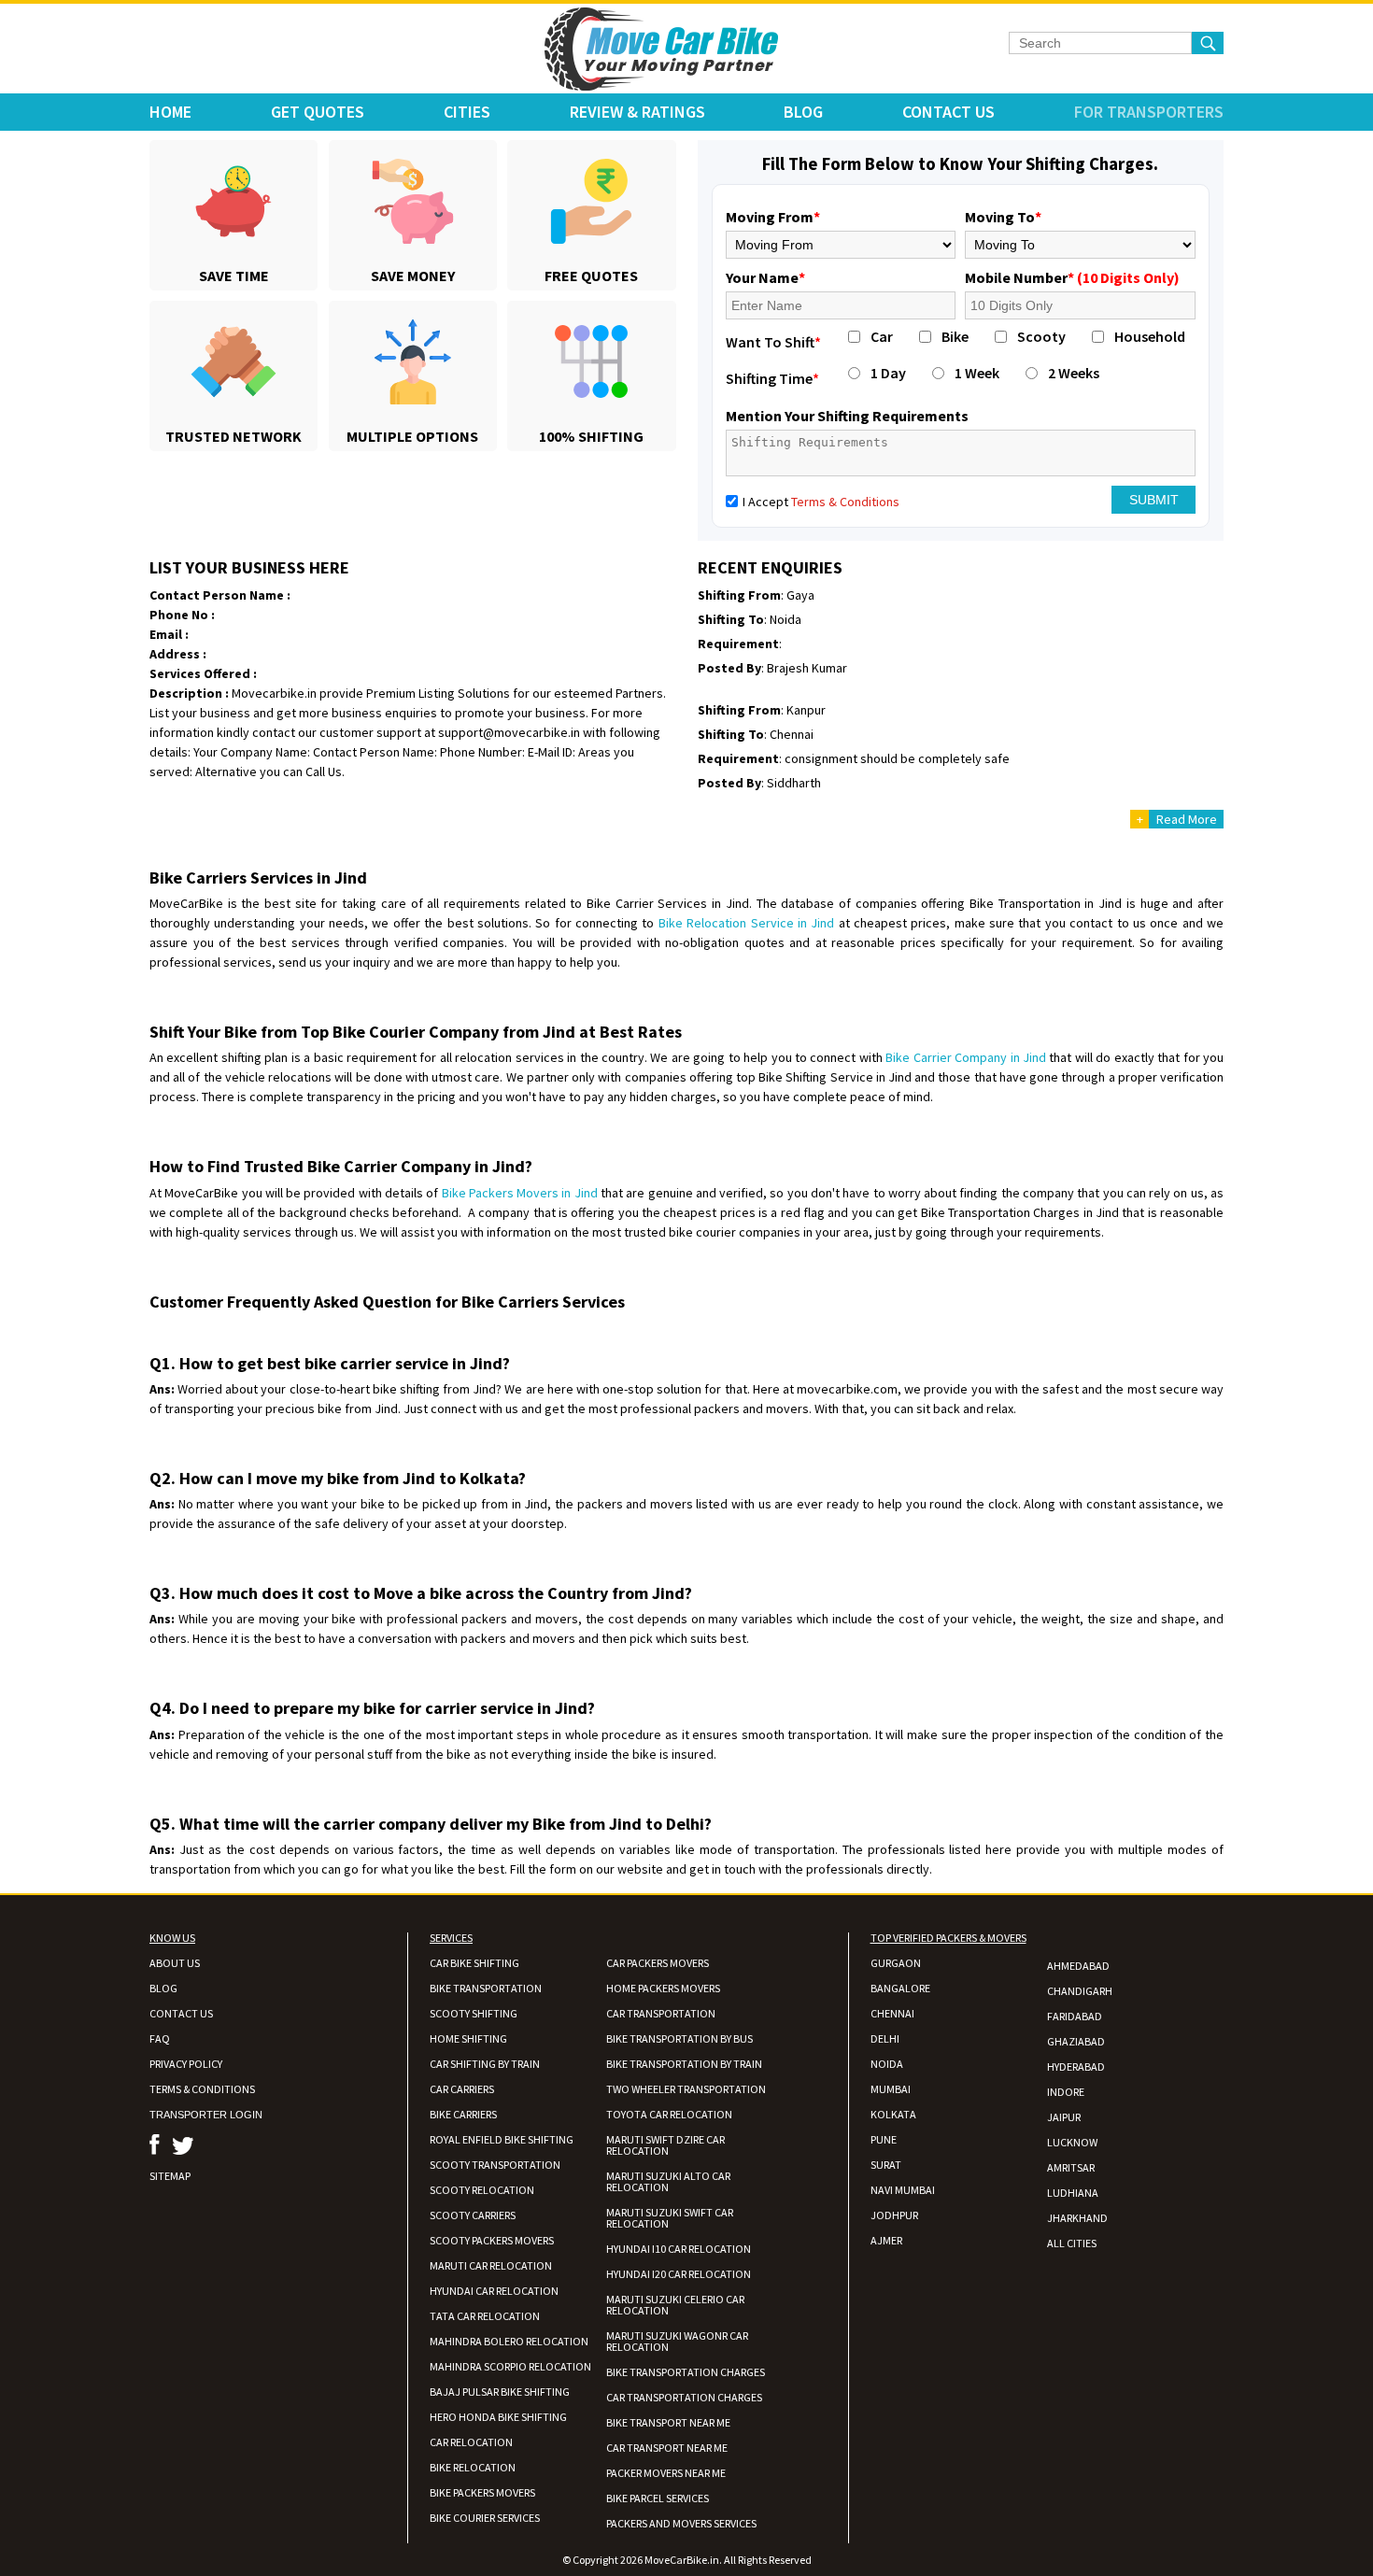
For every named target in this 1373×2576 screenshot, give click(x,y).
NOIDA (887, 2064)
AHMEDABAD (1078, 1966)
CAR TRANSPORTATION (661, 2013)
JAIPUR (1064, 2117)
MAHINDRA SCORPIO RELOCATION (510, 2366)
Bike (955, 336)
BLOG (163, 1988)
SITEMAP (170, 2176)
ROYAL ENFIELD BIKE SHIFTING (502, 2139)
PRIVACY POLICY (186, 2064)
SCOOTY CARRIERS (473, 2215)
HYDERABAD (1076, 2066)
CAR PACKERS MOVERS (658, 1963)
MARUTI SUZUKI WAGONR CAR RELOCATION (677, 2341)
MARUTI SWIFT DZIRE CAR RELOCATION (665, 2145)
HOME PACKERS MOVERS (663, 1988)
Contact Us (948, 112)
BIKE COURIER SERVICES (485, 2518)
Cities (467, 112)
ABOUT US (175, 1963)
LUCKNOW (1072, 2142)
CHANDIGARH (1080, 1991)
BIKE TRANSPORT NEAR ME (668, 2422)
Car (882, 336)
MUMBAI (891, 2089)
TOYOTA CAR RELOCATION (669, 2114)
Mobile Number (1072, 277)
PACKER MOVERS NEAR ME (666, 2473)
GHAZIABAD (1076, 2041)
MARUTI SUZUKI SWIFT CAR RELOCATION (670, 2218)
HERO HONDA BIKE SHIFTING (498, 2417)
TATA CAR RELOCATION (485, 2316)
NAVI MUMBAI (903, 2190)
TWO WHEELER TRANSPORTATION (686, 2089)
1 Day (888, 373)
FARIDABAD (1075, 2016)
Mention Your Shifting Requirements (847, 416)
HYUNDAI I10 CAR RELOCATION (679, 2249)
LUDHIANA (1073, 2193)
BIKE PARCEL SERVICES (658, 2498)
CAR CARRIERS (462, 2089)
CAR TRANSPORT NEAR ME (667, 2448)
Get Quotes (318, 112)
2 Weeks (1074, 373)
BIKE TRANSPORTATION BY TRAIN (684, 2064)
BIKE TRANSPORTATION (486, 1988)
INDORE (1066, 2092)
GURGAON (896, 1963)
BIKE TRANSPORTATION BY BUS (679, 2038)
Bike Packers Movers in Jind (520, 1193)
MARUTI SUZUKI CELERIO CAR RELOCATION (675, 2305)
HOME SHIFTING (468, 2038)
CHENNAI (892, 2013)
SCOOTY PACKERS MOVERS (492, 2240)
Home (170, 112)
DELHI (885, 2038)
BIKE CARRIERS (463, 2114)
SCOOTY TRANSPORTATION (495, 2165)
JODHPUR (894, 2215)
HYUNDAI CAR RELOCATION (494, 2291)
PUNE (884, 2139)
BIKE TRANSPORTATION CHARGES (686, 2372)
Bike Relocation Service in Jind (746, 923)
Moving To (1003, 217)
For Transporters (1149, 112)
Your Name (765, 277)
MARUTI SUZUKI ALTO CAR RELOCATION (668, 2181)
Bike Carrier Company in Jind (966, 1057)
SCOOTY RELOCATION (482, 2190)
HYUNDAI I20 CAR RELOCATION (679, 2274)
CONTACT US (181, 2013)
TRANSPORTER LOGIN (206, 2115)
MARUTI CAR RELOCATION (491, 2265)
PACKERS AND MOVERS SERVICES (681, 2523)
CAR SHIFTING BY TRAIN (485, 2064)
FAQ (160, 2038)
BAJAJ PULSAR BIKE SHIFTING (500, 2392)
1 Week (977, 373)
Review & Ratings (637, 112)
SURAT (886, 2165)
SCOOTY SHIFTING (474, 2013)
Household (1150, 336)
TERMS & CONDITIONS (202, 2089)
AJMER (886, 2240)
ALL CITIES (1072, 2243)
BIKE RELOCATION (473, 2467)
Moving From (773, 217)
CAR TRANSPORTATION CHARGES (684, 2397)
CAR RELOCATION (471, 2442)
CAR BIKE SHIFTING (474, 1963)
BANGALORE (900, 1988)
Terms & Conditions (845, 502)
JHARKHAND (1077, 2218)
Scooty (1041, 336)
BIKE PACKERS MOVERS (482, 2492)
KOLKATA (893, 2114)
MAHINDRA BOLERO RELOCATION (509, 2341)
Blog (803, 112)
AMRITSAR (1071, 2167)
